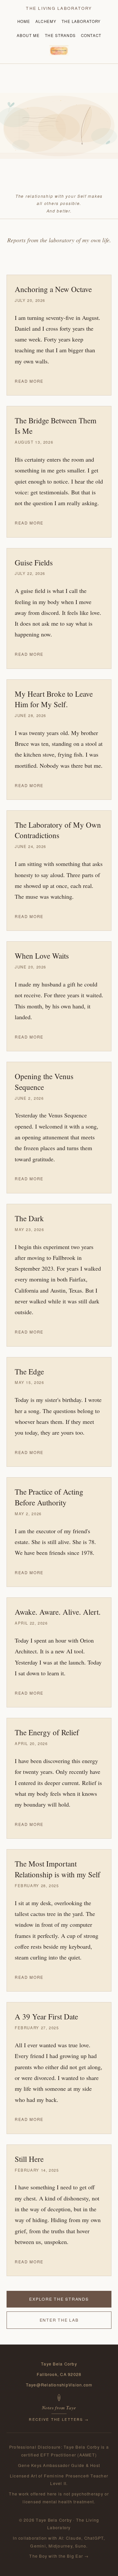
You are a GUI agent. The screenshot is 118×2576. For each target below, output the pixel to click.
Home (24, 21)
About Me (28, 35)
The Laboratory (81, 21)
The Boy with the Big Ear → (59, 2556)
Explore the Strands (59, 2299)
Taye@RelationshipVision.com (59, 2385)
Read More (29, 381)
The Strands (60, 35)
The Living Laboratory (59, 8)
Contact (91, 35)
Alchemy (46, 21)
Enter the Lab (59, 2320)
